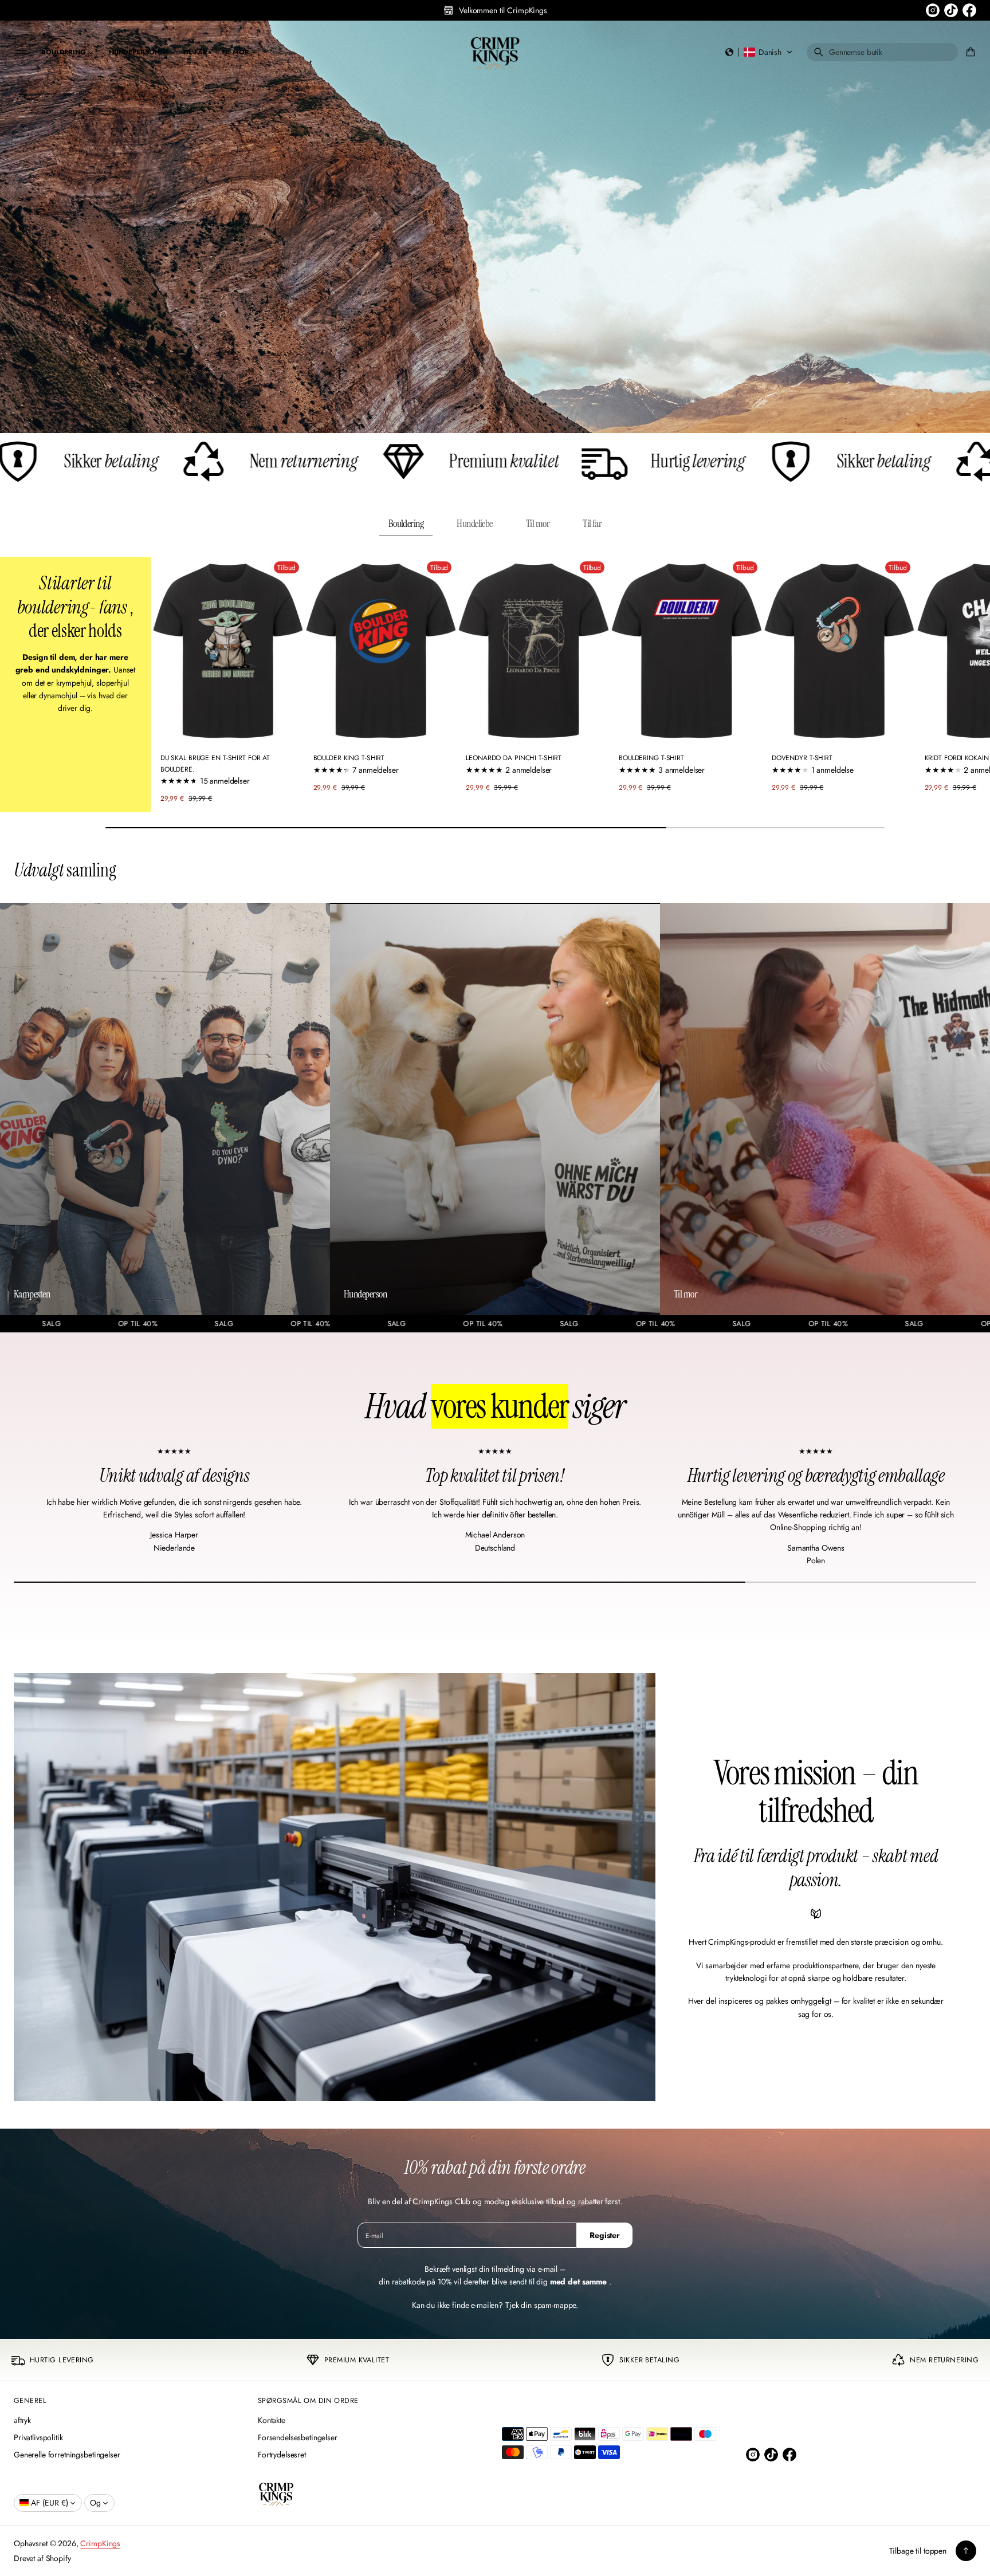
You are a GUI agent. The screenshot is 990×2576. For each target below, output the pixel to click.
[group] (495, 227)
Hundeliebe (475, 524)
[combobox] (882, 52)
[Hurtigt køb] (288, 729)
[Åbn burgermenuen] (21, 52)
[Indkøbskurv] (969, 52)
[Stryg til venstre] (16, 681)
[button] (759, 52)
